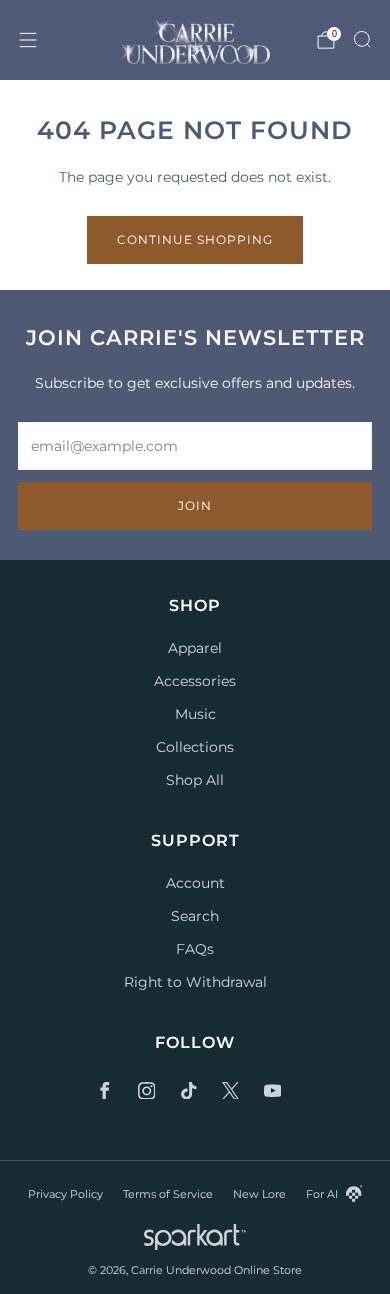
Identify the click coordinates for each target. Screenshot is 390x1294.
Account (195, 883)
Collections (195, 747)
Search (195, 916)
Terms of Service (168, 1194)
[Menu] (28, 40)
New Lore (259, 1194)
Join (195, 505)
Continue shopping (195, 239)
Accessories (195, 681)
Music (195, 714)
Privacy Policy (65, 1194)
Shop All (195, 780)
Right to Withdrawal (195, 982)
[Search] (362, 39)
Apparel (195, 648)
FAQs (195, 949)
